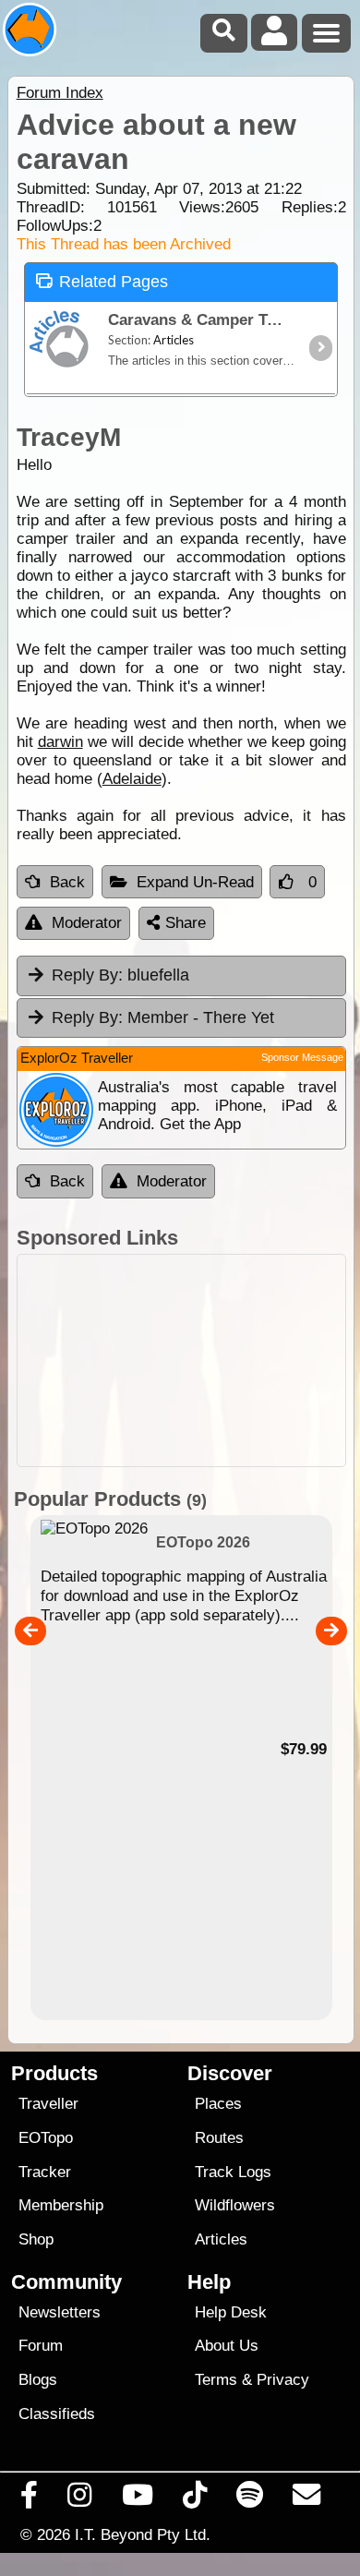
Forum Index (60, 93)
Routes (219, 2138)
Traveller (48, 2104)
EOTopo (46, 2138)
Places (218, 2104)
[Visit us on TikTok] (194, 2499)
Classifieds (57, 2414)
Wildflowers (235, 2205)
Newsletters (60, 2312)
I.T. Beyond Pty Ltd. (143, 2534)
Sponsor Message (302, 1057)
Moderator (87, 923)
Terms (216, 2380)
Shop (36, 2239)
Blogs (38, 2380)
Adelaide (132, 779)
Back (67, 882)
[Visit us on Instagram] (80, 2499)
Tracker (45, 2172)
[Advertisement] (181, 1360)
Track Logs (233, 2172)
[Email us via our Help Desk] (307, 2499)
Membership (61, 2205)
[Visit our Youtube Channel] (137, 2499)
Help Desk (231, 2312)
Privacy (283, 2380)
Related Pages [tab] (114, 282)
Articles (221, 2239)
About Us (227, 2346)
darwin (60, 742)
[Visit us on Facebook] (30, 2499)
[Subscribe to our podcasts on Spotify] (250, 2499)
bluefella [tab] (120, 975)
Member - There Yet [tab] (163, 1017)
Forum (41, 2346)
